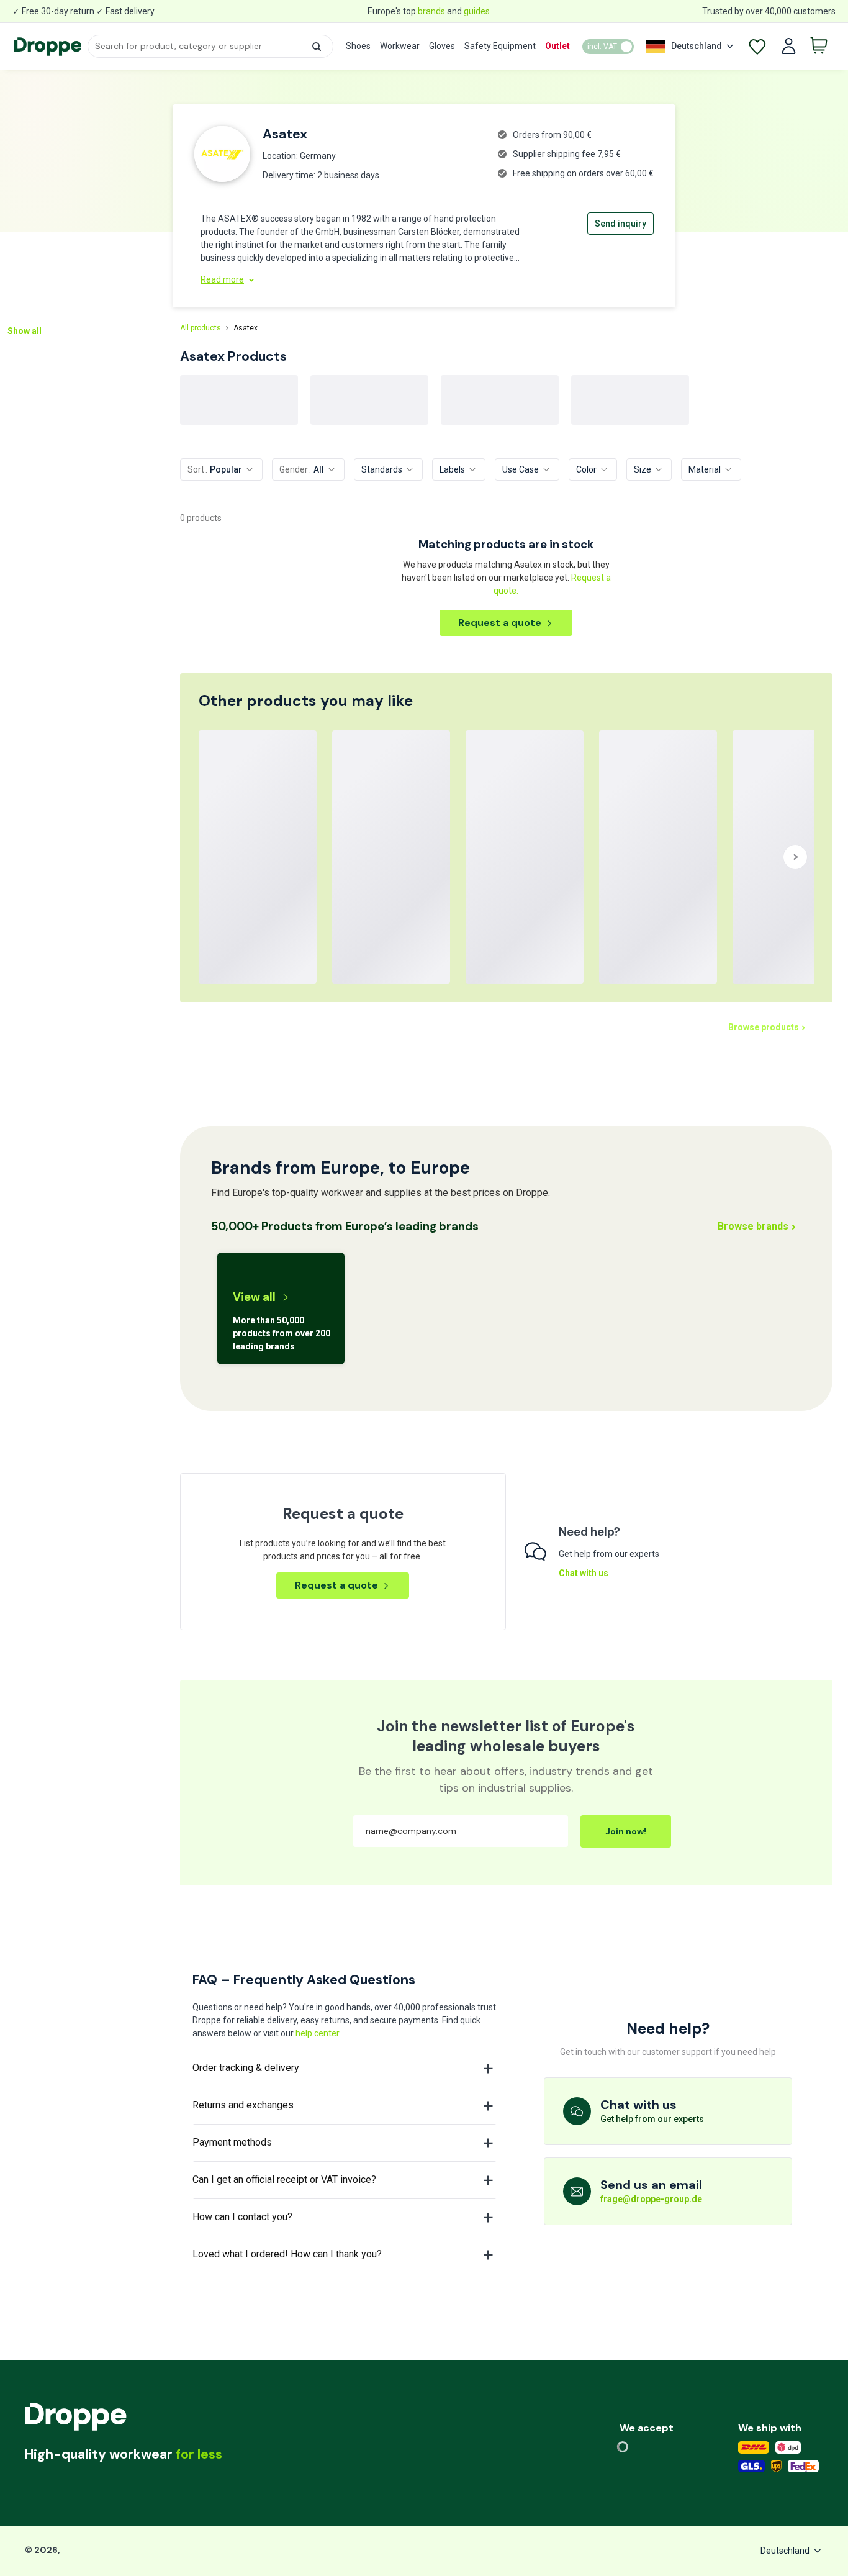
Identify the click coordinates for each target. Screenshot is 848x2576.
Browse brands (753, 1226)
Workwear (400, 46)
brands (431, 11)
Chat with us (584, 1573)
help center (317, 2033)
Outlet (557, 46)
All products (201, 328)
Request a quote (500, 623)
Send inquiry (620, 224)
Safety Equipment (500, 46)
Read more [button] (222, 279)
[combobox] (210, 46)
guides (477, 11)
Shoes (358, 46)
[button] (317, 47)
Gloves (442, 46)
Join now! (626, 1831)
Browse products (764, 1027)
